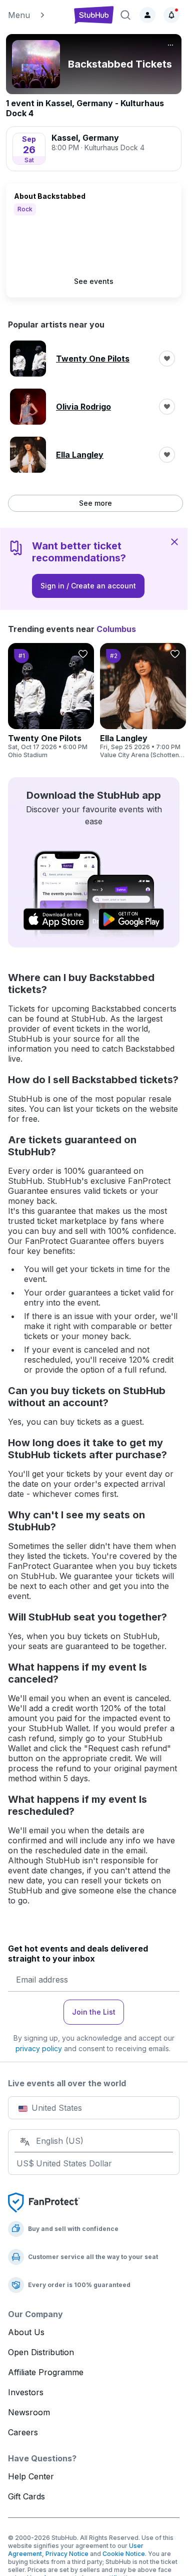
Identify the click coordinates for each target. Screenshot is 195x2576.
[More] (170, 45)
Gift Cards (26, 2496)
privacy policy (39, 2048)
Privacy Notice (67, 2554)
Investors (26, 2392)
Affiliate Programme (46, 2372)
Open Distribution (41, 2352)
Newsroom (29, 2412)
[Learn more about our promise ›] (44, 2202)
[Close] (174, 541)
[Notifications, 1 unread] (171, 15)
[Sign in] (147, 15)
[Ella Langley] (143, 701)
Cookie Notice (124, 2554)
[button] (36, 15)
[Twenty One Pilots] (51, 701)
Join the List (94, 2012)
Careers (23, 2432)
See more (95, 503)
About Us (26, 2332)
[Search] (125, 15)
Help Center (31, 2476)
